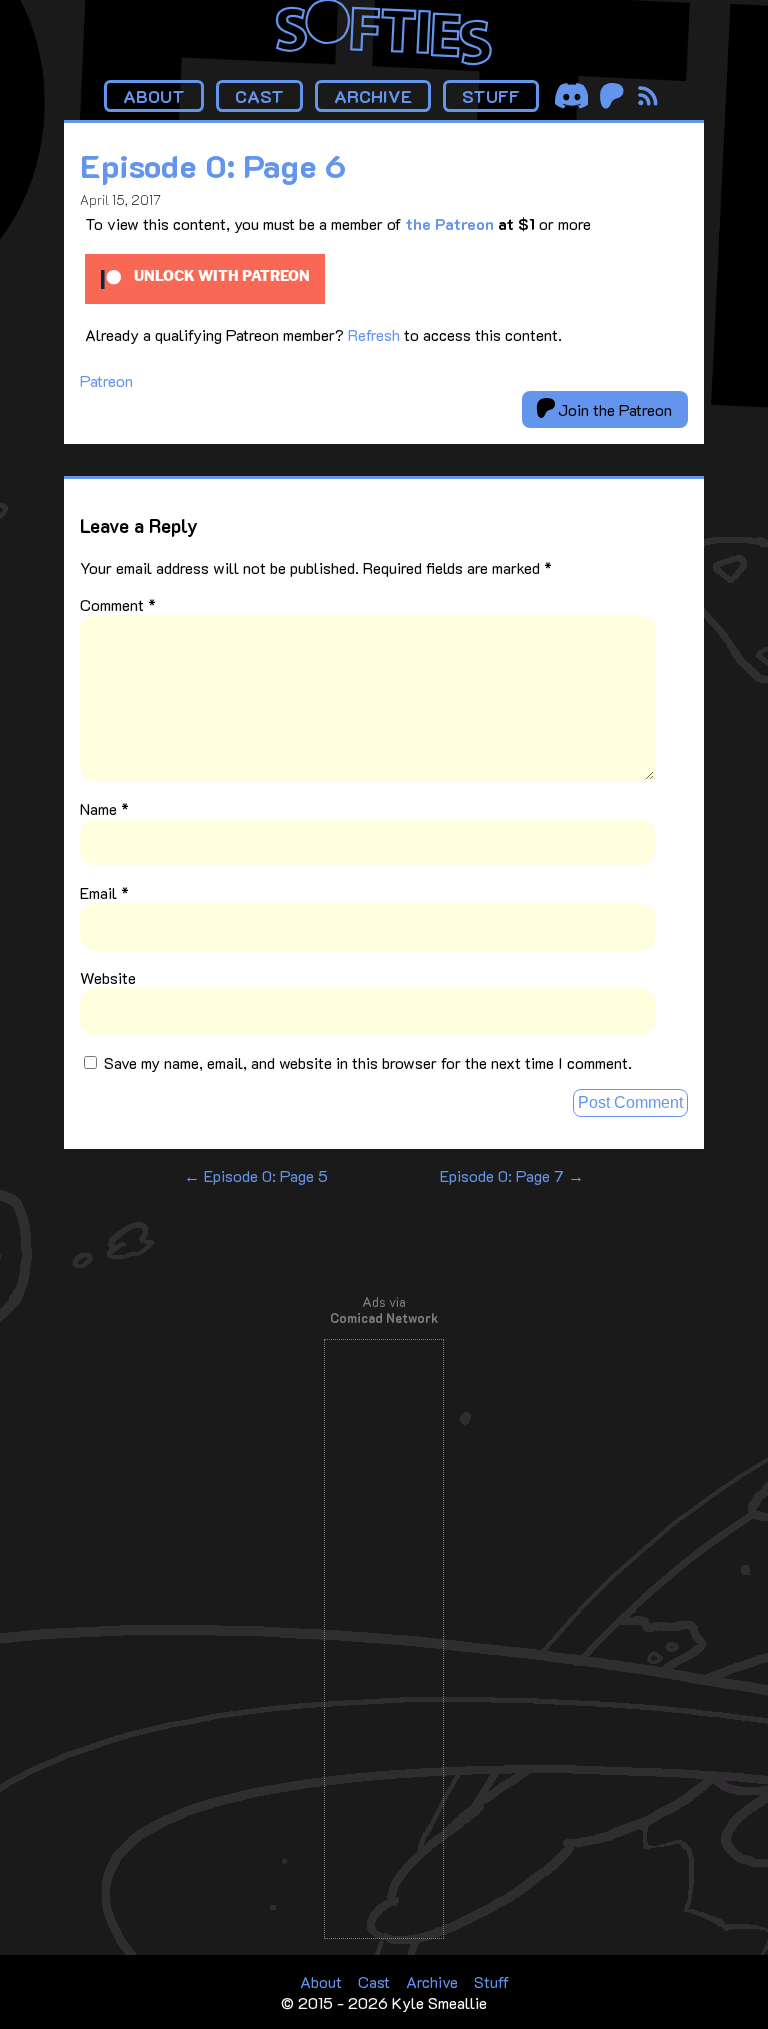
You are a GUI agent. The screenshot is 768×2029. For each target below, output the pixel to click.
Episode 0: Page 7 (512, 1175)
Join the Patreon (613, 409)
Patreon (106, 380)
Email (104, 892)
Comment (118, 604)
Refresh (374, 334)
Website (108, 977)
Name (104, 808)
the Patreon (449, 223)
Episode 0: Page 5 (256, 1175)
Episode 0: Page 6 (213, 165)
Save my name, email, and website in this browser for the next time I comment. (368, 1062)
